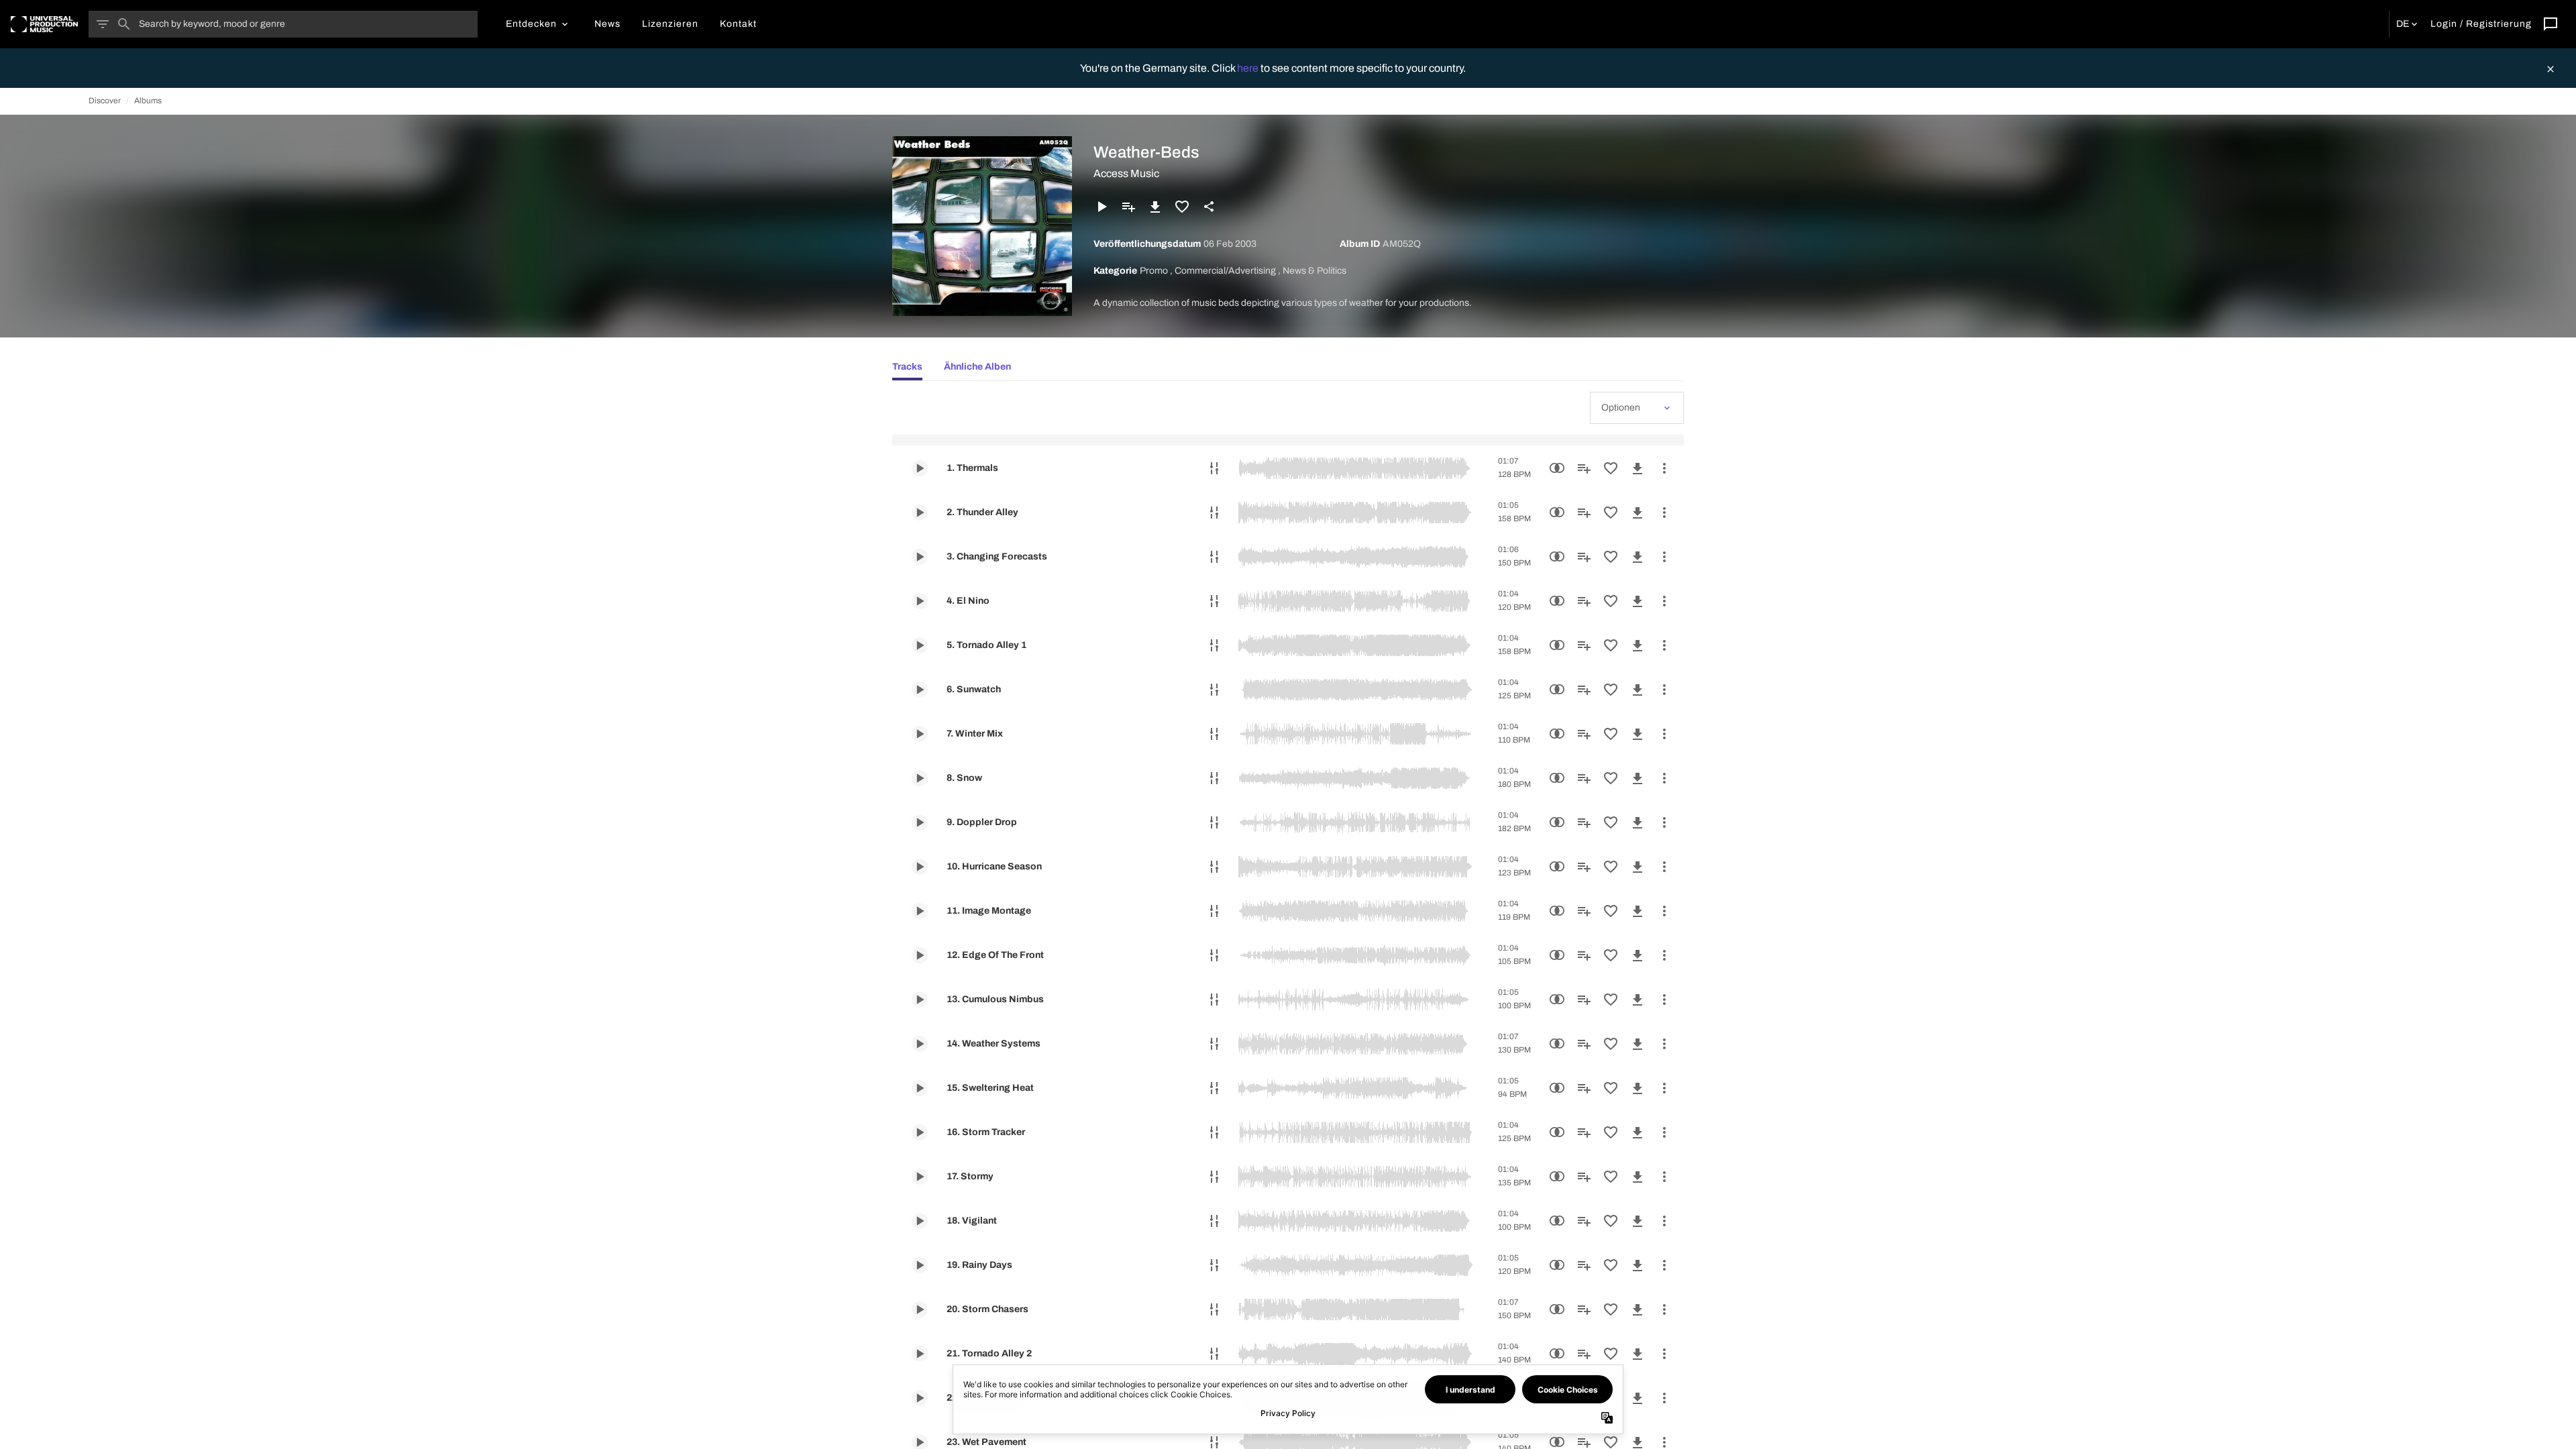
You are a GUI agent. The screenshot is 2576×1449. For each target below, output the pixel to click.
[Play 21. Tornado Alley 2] (920, 1354)
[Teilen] (1209, 207)
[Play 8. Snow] (920, 778)
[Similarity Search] (1557, 468)
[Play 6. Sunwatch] (920, 690)
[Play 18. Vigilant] (920, 1221)
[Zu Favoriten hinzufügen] (1182, 207)
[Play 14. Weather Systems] (920, 1044)
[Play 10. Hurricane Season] (920, 867)
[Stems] (1214, 468)
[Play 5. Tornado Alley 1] (920, 645)
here (1249, 68)
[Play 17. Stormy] (920, 1177)
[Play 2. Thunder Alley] (920, 513)
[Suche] (124, 24)
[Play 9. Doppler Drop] (920, 822)
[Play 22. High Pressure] (920, 1398)
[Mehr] (1664, 468)
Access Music (1126, 173)
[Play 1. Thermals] (920, 468)
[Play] (1102, 207)
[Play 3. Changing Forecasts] (920, 557)
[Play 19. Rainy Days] (920, 1265)
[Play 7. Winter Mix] (920, 734)
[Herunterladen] (1155, 207)
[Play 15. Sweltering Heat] (920, 1088)
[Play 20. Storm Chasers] (920, 1309)
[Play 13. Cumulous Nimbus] (920, 1000)
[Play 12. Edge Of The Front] (920, 955)
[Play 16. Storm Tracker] (920, 1132)
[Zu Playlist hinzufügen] (1128, 207)
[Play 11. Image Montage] (920, 911)
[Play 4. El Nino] (920, 601)
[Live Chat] (2551, 24)
